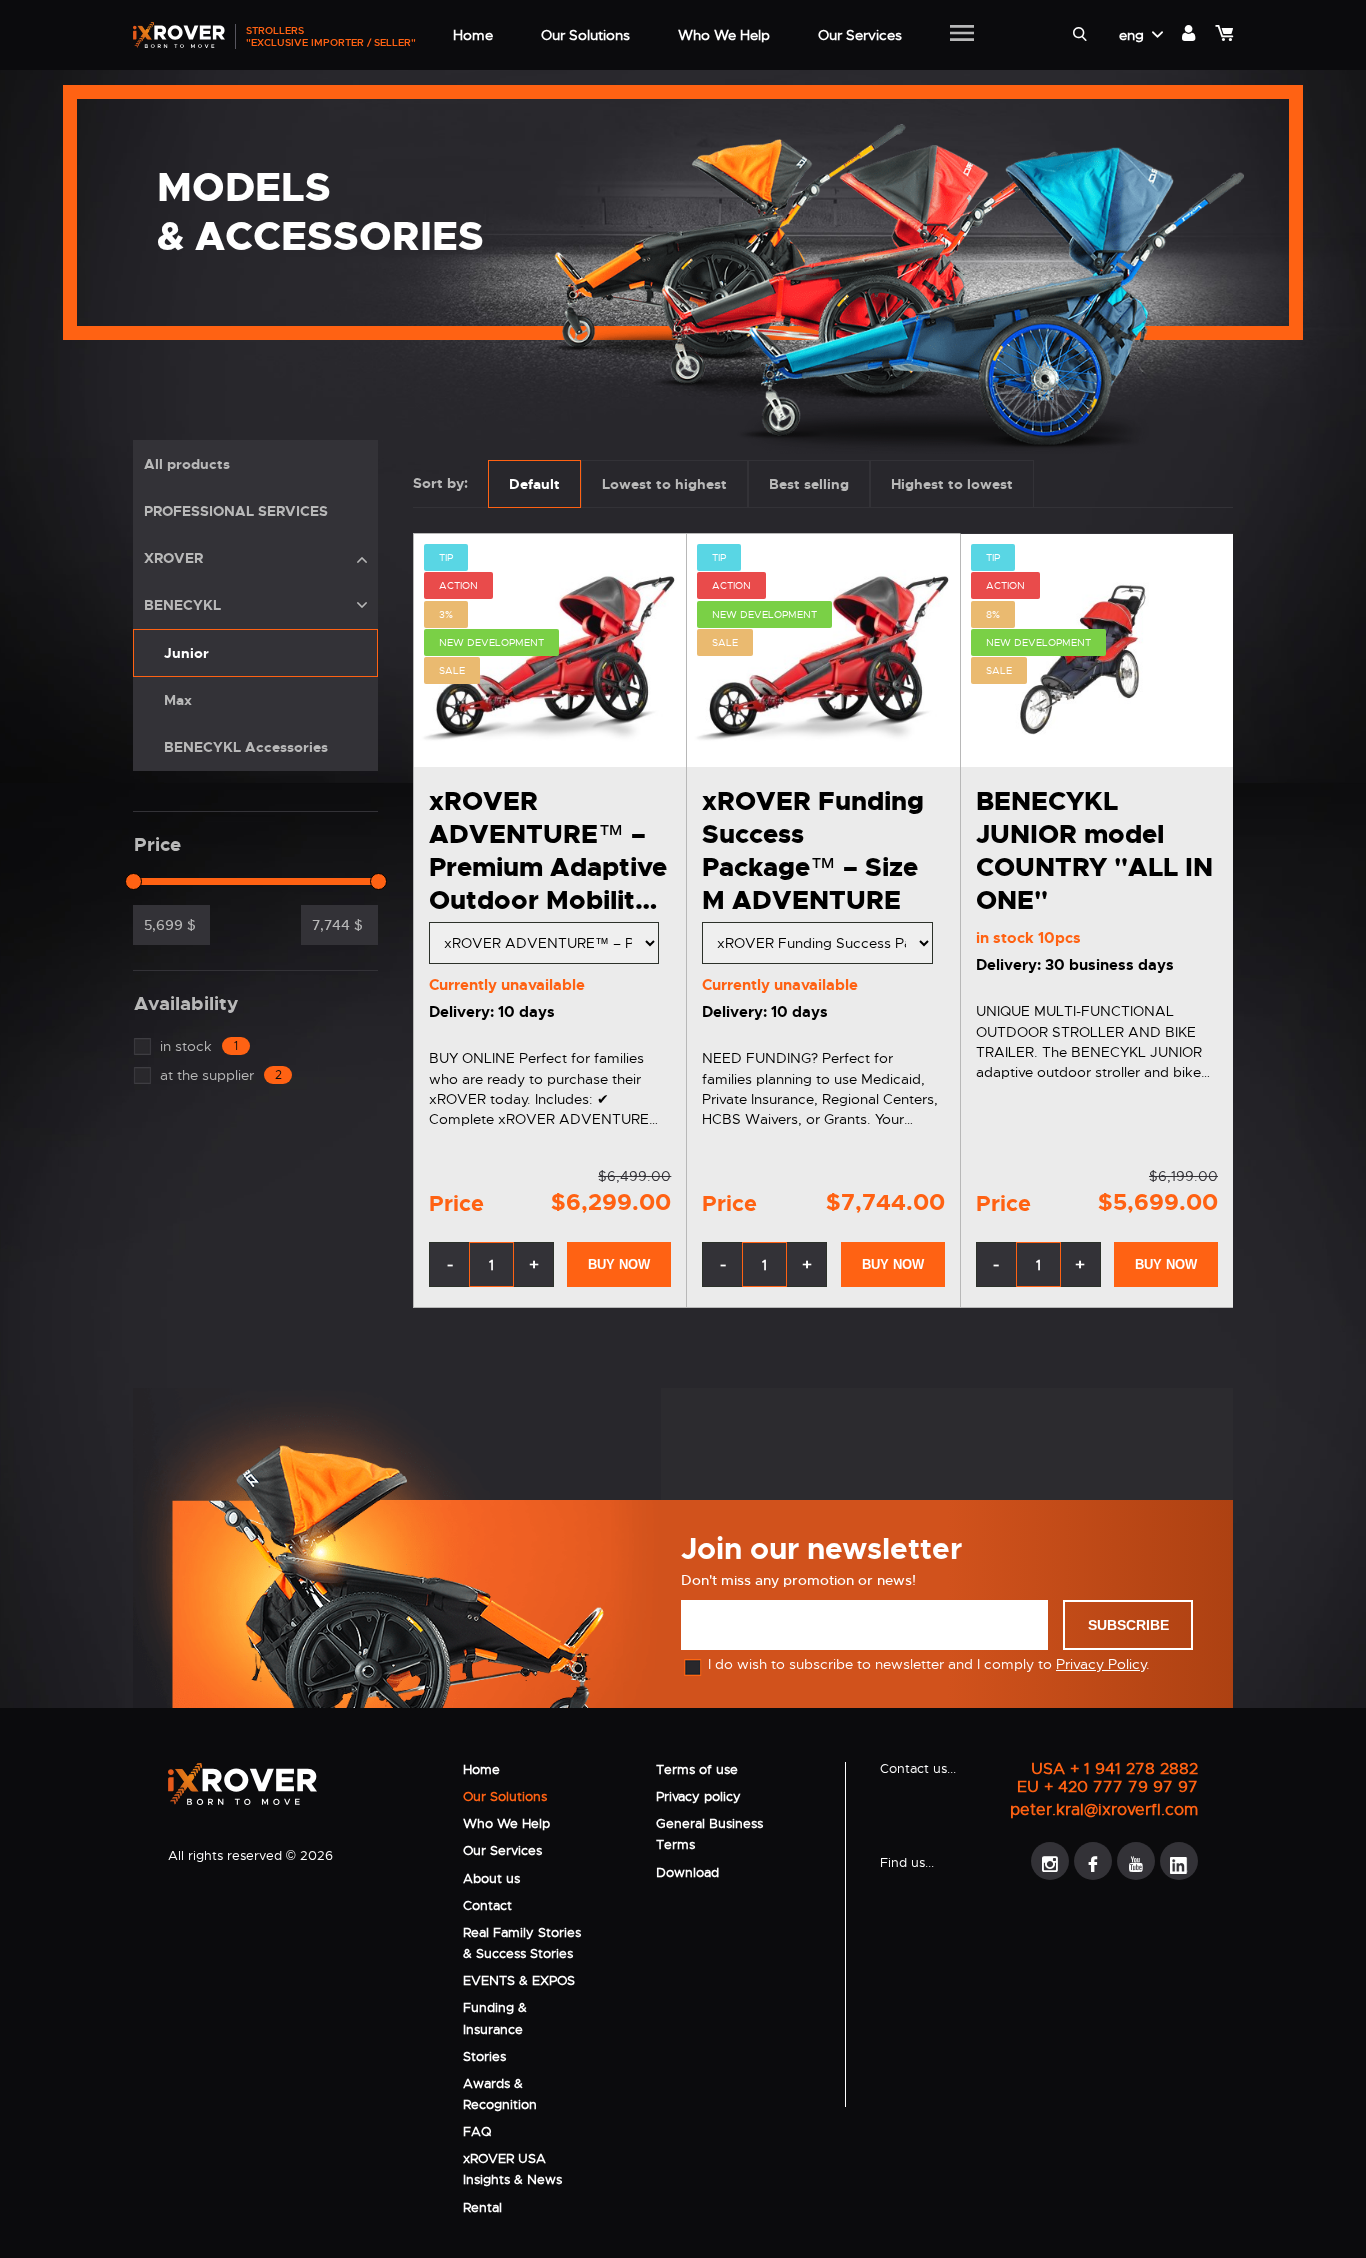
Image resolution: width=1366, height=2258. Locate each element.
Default (534, 484)
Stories (484, 2056)
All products (187, 464)
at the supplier (221, 1075)
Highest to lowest (952, 484)
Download (687, 1872)
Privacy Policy (1101, 1664)
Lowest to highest (664, 484)
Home (481, 1769)
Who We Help (506, 1823)
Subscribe (1128, 1625)
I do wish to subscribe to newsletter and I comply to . (929, 1664)
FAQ (477, 2131)
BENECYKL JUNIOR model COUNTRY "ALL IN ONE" (1094, 851)
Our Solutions (505, 1796)
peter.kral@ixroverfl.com (1104, 1809)
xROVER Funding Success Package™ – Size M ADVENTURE (813, 851)
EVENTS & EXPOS (519, 1980)
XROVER (173, 558)
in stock (199, 1046)
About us (491, 1878)
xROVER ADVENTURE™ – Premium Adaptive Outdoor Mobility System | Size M (548, 867)
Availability (186, 1004)
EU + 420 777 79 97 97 (1107, 1787)
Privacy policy (698, 1796)
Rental (482, 2207)
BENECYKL (182, 605)
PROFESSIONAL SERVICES (236, 511)
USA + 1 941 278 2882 (1114, 1769)
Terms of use (697, 1769)
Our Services (502, 1850)
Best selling (809, 484)
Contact (487, 1905)
